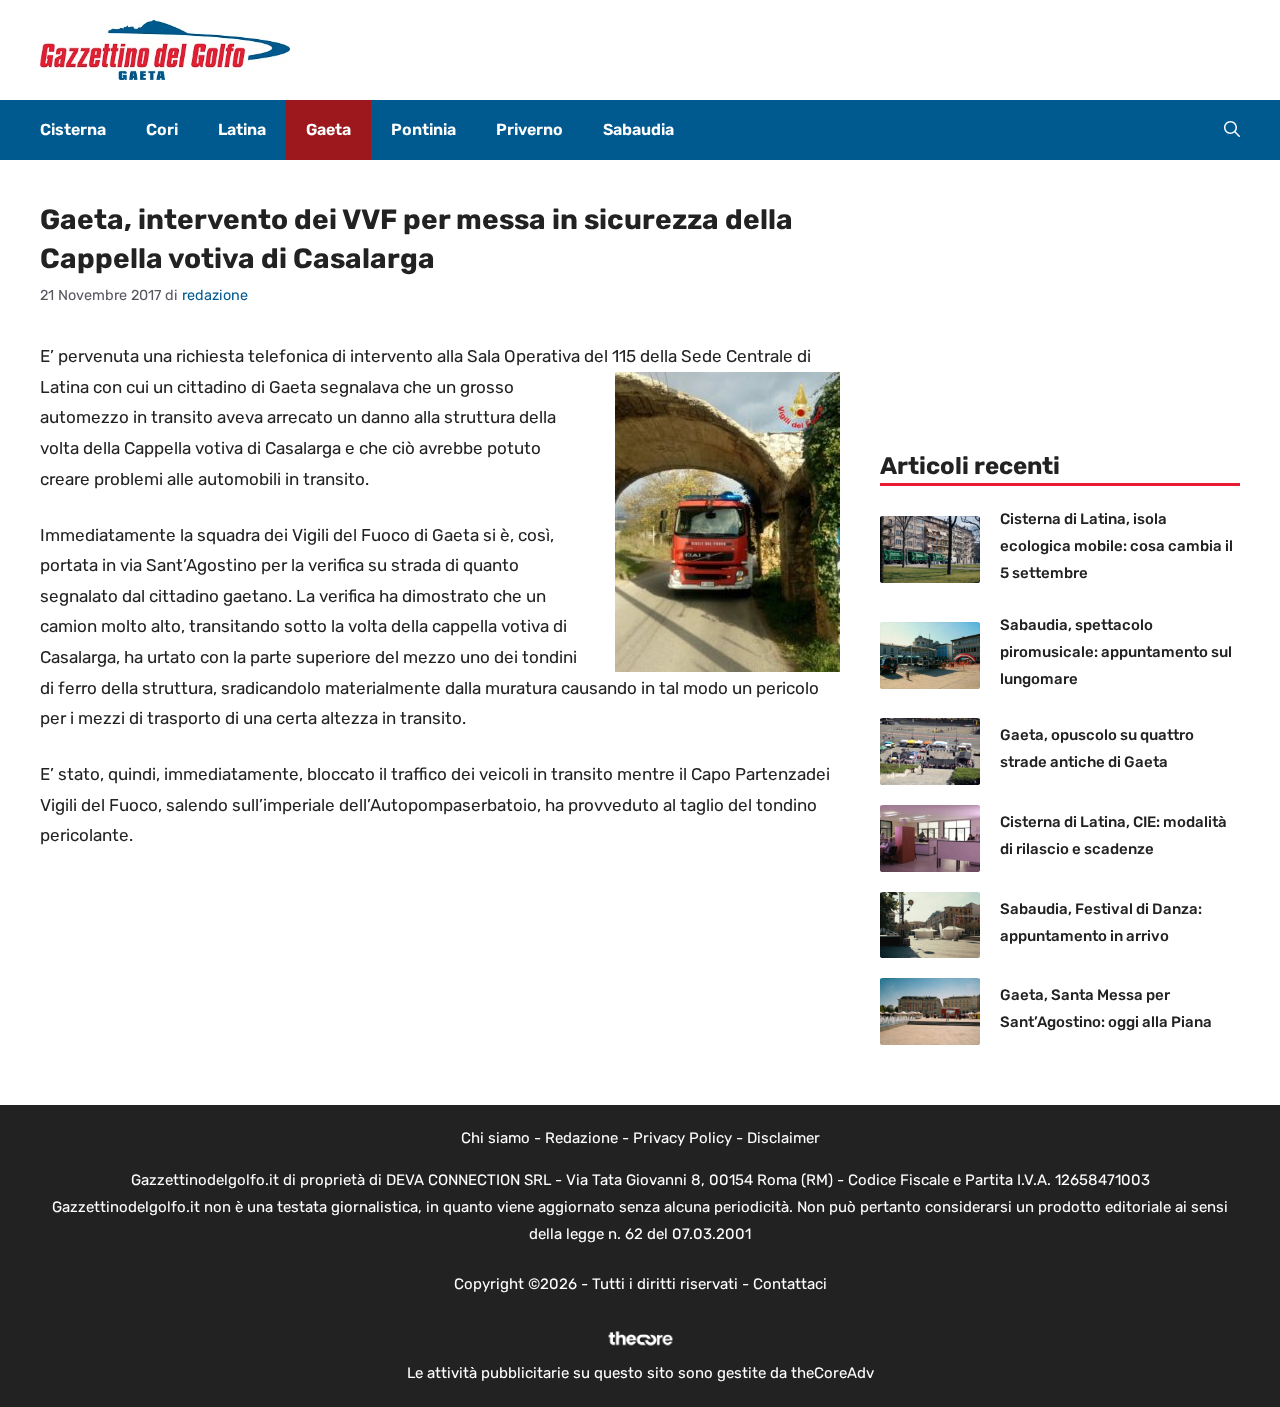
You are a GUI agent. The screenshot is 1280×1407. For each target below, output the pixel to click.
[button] (1232, 130)
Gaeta (328, 129)
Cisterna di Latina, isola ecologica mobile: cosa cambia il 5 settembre (1116, 546)
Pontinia (423, 129)
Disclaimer (783, 1138)
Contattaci (790, 1284)
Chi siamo (495, 1138)
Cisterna (73, 129)
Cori (162, 129)
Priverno (529, 129)
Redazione (581, 1138)
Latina (242, 129)
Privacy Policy (682, 1138)
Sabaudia (638, 129)
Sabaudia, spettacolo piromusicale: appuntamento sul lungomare (1116, 652)
